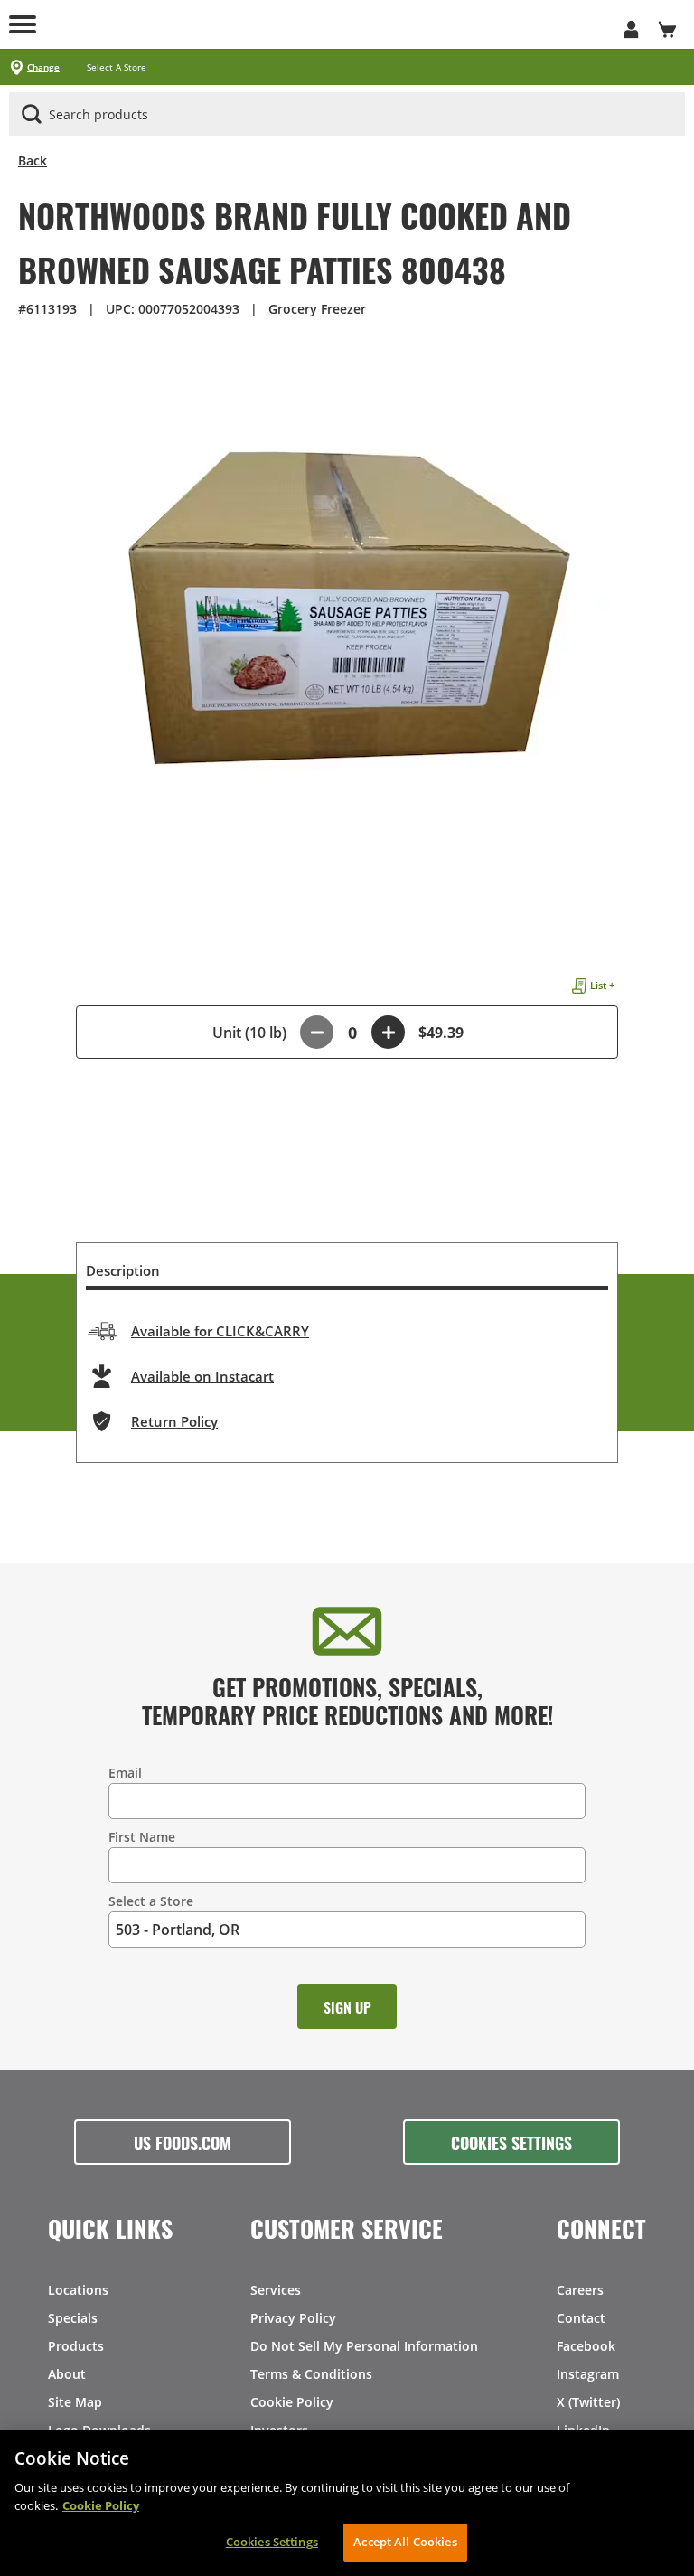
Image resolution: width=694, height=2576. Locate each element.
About (67, 2374)
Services (276, 2290)
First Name (142, 1837)
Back (33, 160)
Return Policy (174, 1421)
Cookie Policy (292, 2402)
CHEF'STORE (347, 24)
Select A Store (117, 67)
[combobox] (347, 115)
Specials (73, 2318)
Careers (580, 2290)
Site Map (75, 2402)
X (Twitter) (588, 2402)
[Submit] (32, 114)
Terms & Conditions (311, 2374)
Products (76, 2346)
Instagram (588, 2374)
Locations (78, 2290)
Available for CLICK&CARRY (220, 1331)
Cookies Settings (511, 2142)
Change (43, 67)
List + (602, 985)
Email (125, 1773)
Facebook (586, 2346)
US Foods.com (183, 2142)
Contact (581, 2318)
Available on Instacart (202, 1376)
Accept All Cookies (405, 2542)
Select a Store (151, 1901)
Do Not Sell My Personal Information (364, 2346)
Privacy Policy (293, 2318)
